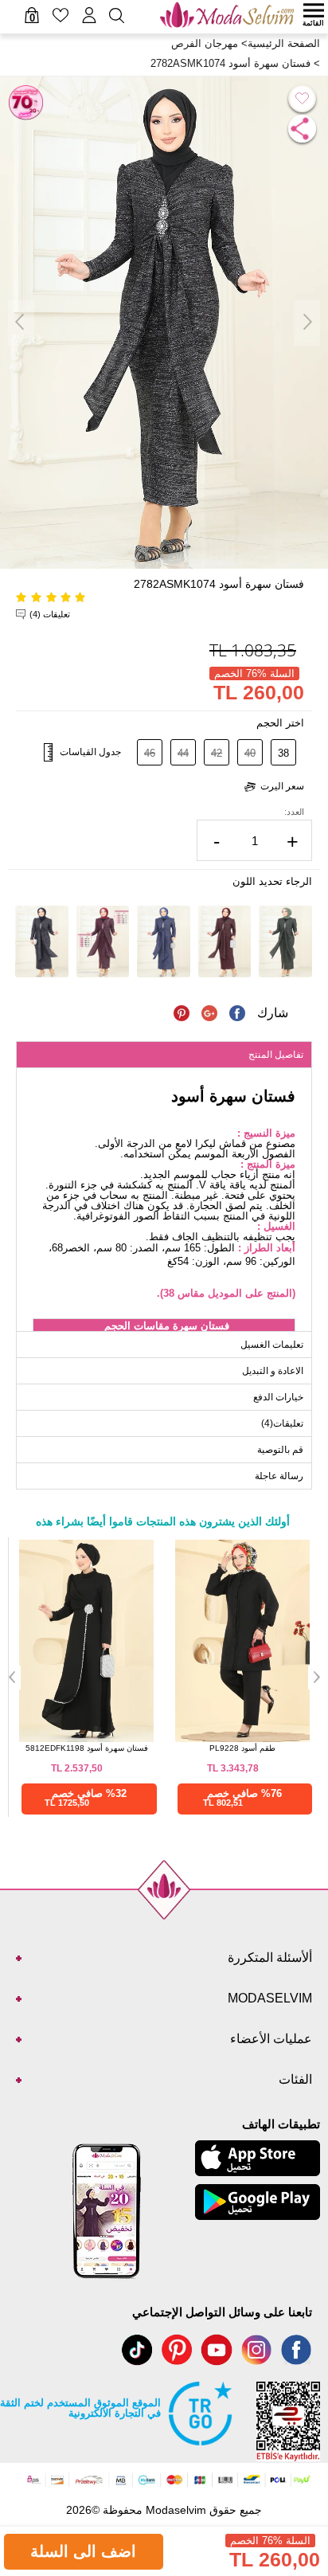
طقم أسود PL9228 (242, 1748)
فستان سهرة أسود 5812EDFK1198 (87, 1748)
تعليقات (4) (50, 614)
